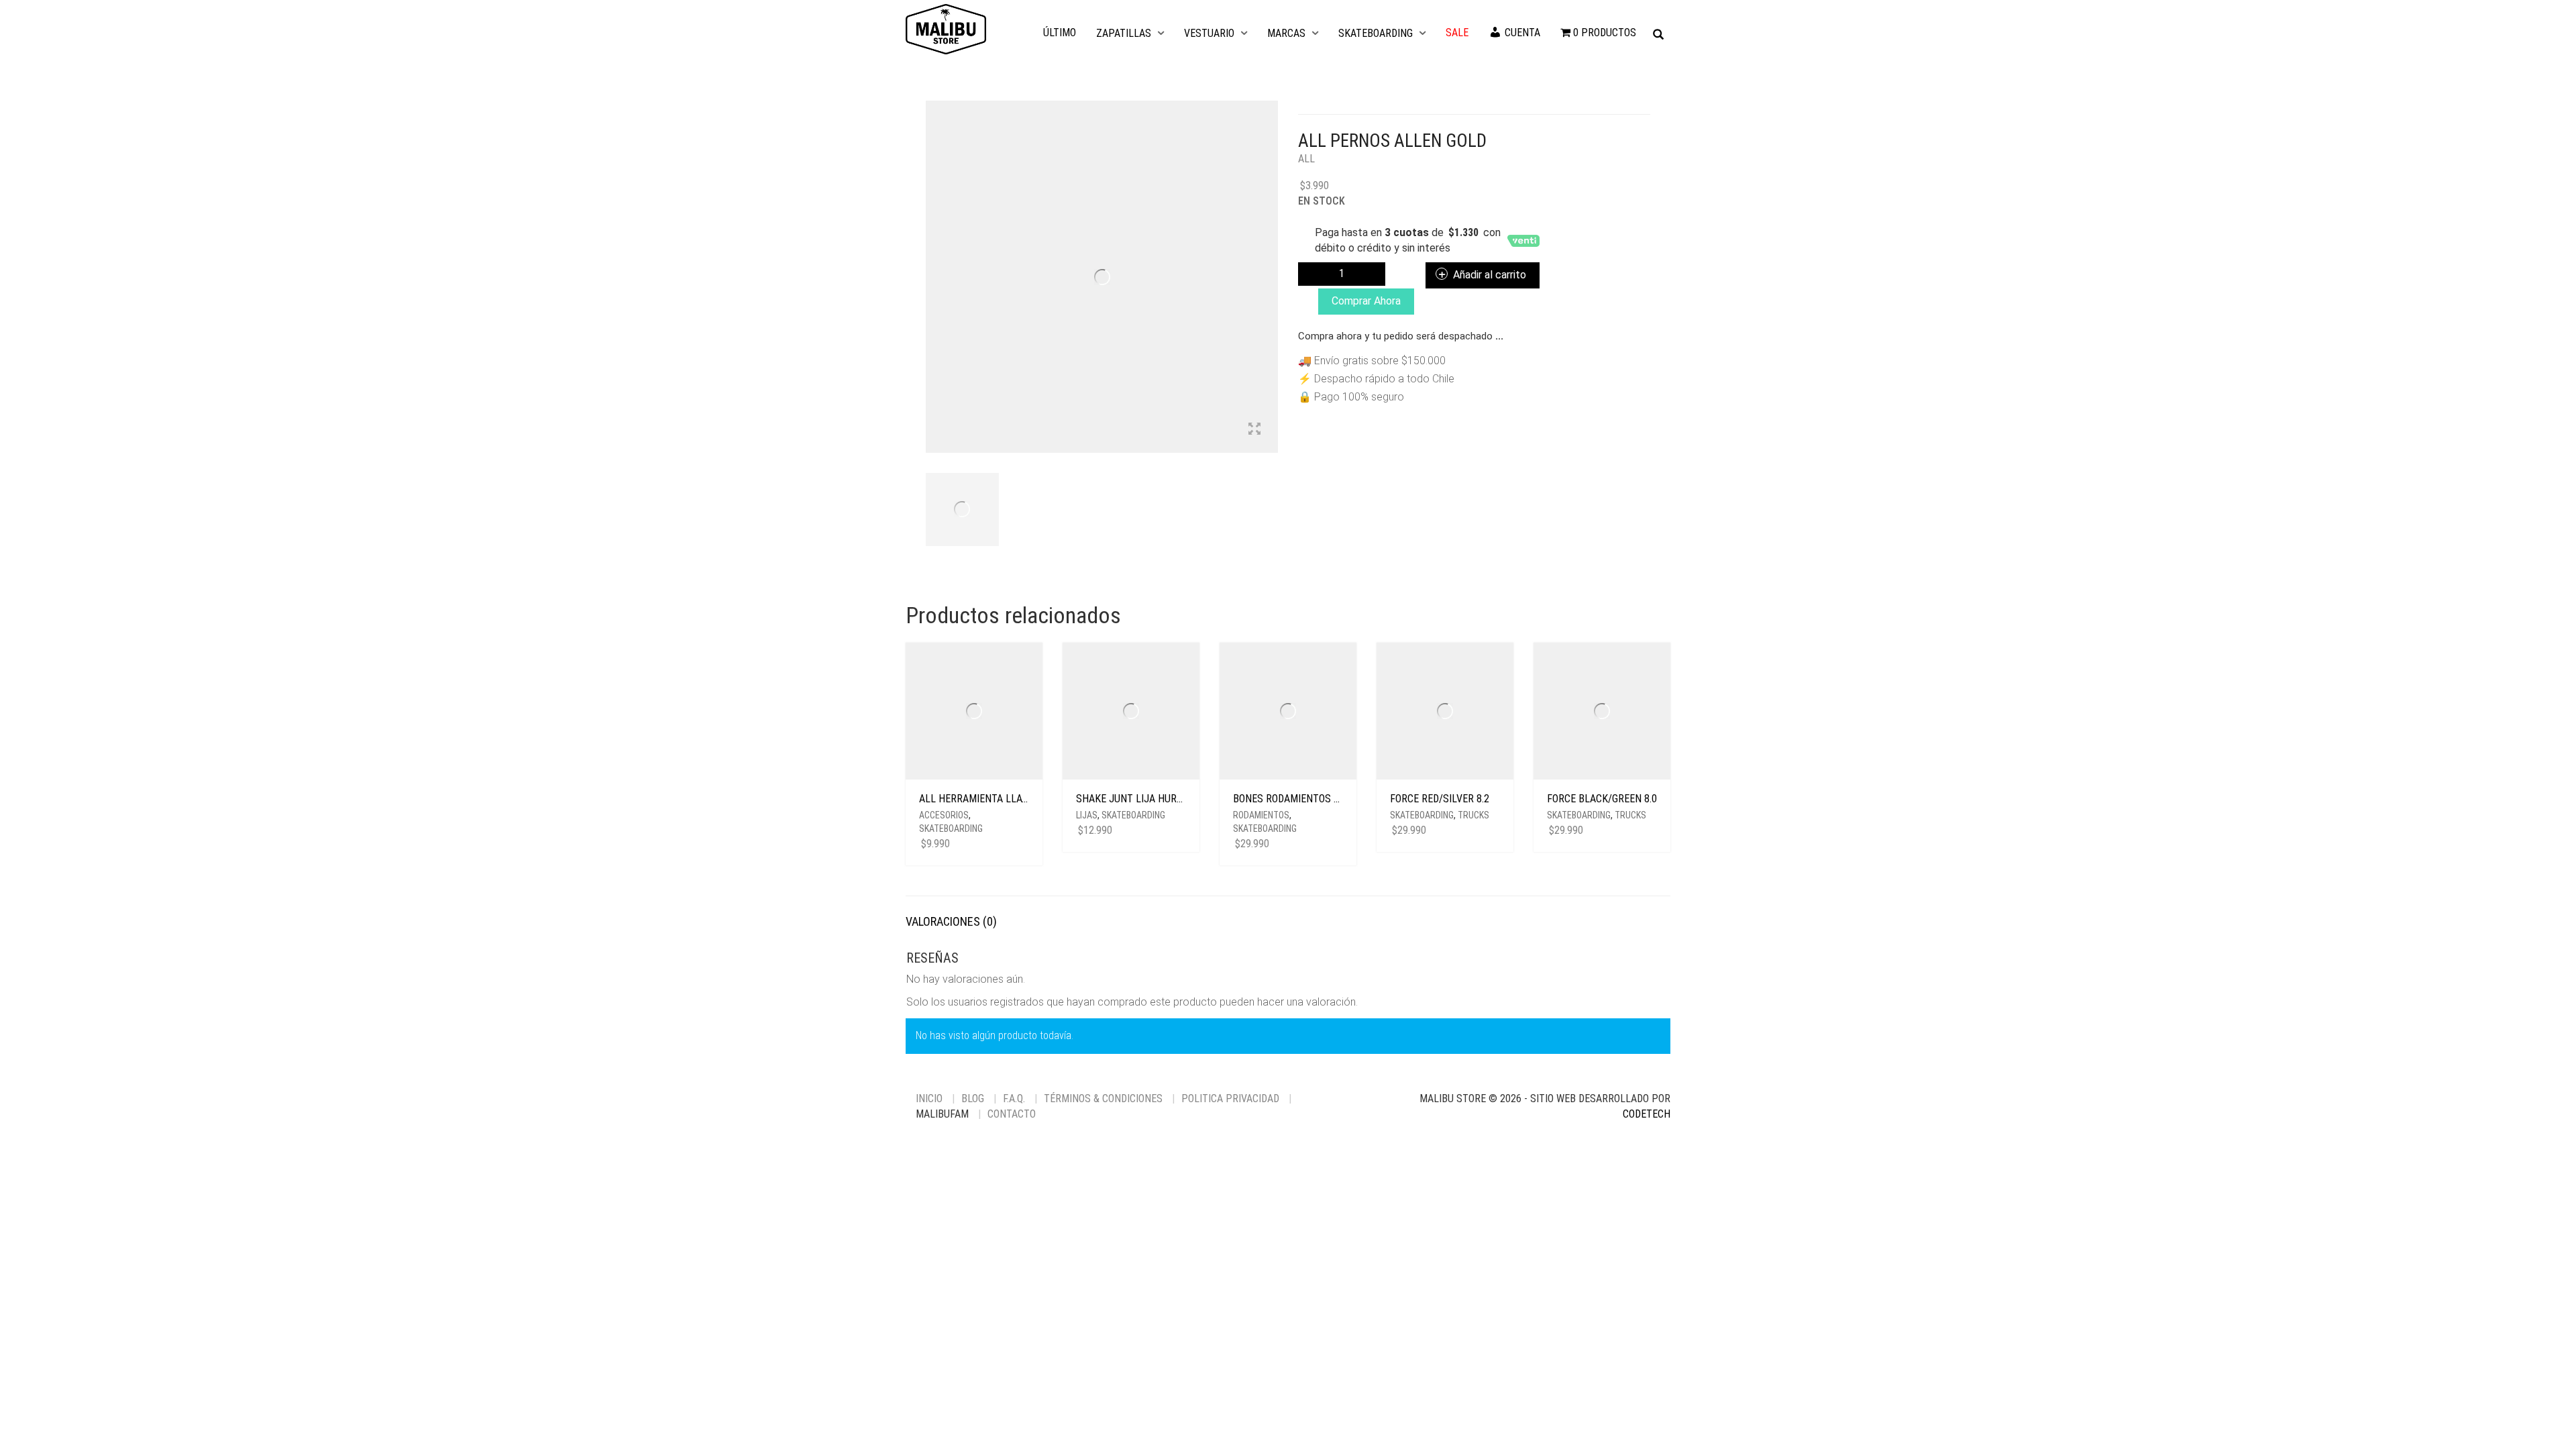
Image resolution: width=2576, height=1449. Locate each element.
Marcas (1286, 33)
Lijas (1087, 815)
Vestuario (1209, 33)
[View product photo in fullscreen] (1254, 430)
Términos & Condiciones (1103, 1098)
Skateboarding (1376, 33)
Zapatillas (1124, 33)
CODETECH (1647, 1114)
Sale (1457, 33)
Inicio (929, 1098)
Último (1060, 33)
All (1306, 159)
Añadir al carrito (1490, 275)
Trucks (1473, 815)
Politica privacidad (1230, 1098)
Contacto (1012, 1114)
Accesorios (944, 815)
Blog (973, 1098)
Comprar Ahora (1366, 301)
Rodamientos (1261, 815)
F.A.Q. (1014, 1098)
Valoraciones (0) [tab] (951, 921)
